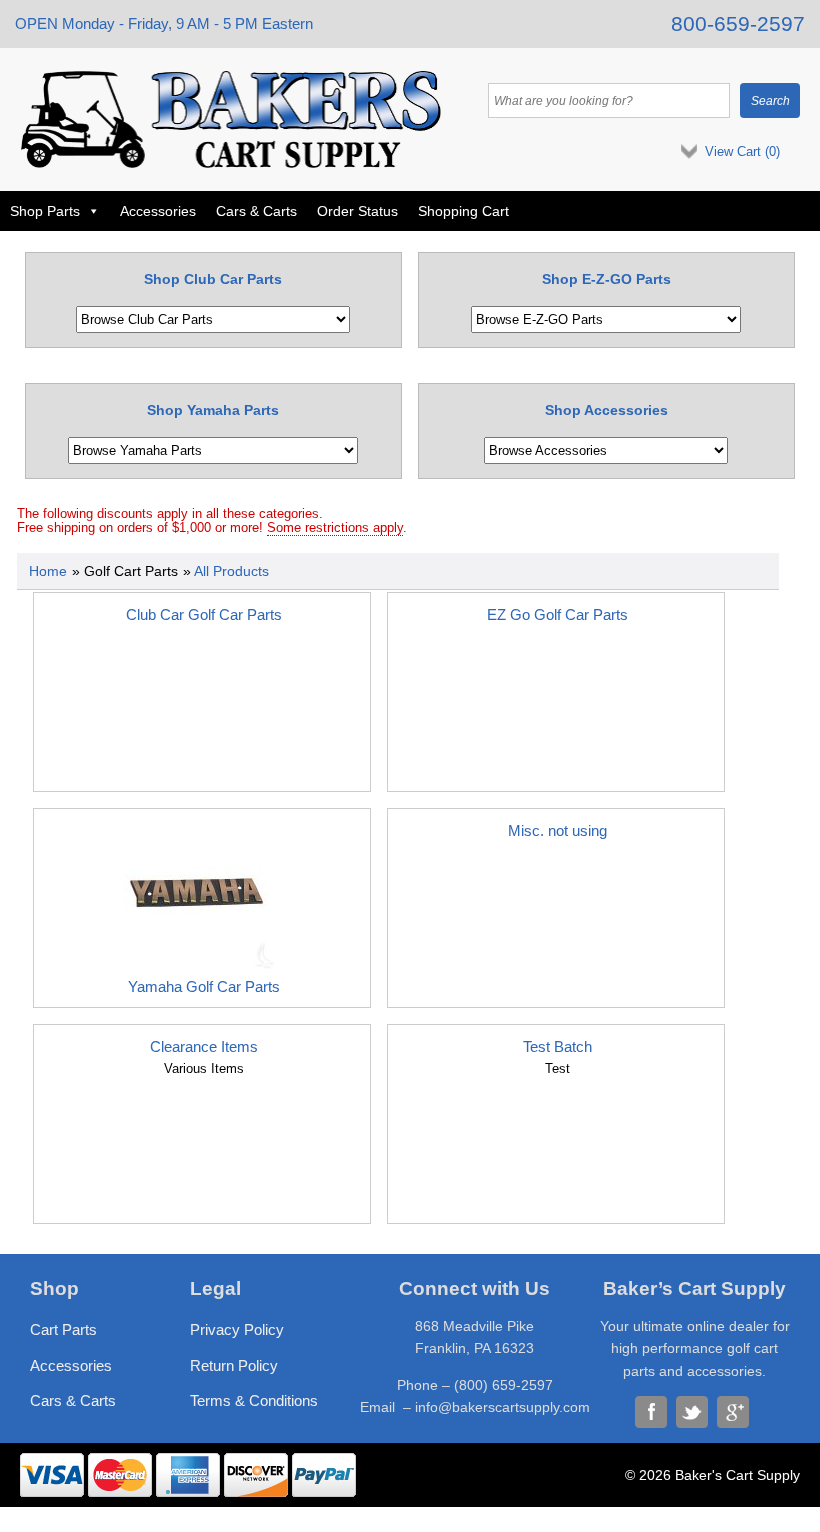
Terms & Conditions (254, 1400)
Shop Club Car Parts (213, 279)
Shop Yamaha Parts (213, 410)
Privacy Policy (237, 1329)
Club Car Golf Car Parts (204, 614)
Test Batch (557, 1046)
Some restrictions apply (335, 528)
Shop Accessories (606, 410)
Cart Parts (63, 1329)
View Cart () (742, 151)
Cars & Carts (256, 211)
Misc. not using (557, 830)
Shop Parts (45, 211)
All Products (231, 571)
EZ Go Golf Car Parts (557, 614)
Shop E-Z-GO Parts (606, 279)
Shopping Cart (463, 211)
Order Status (357, 211)
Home (48, 571)
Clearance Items (204, 1046)
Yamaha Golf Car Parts (204, 986)
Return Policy (234, 1365)
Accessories (158, 211)
